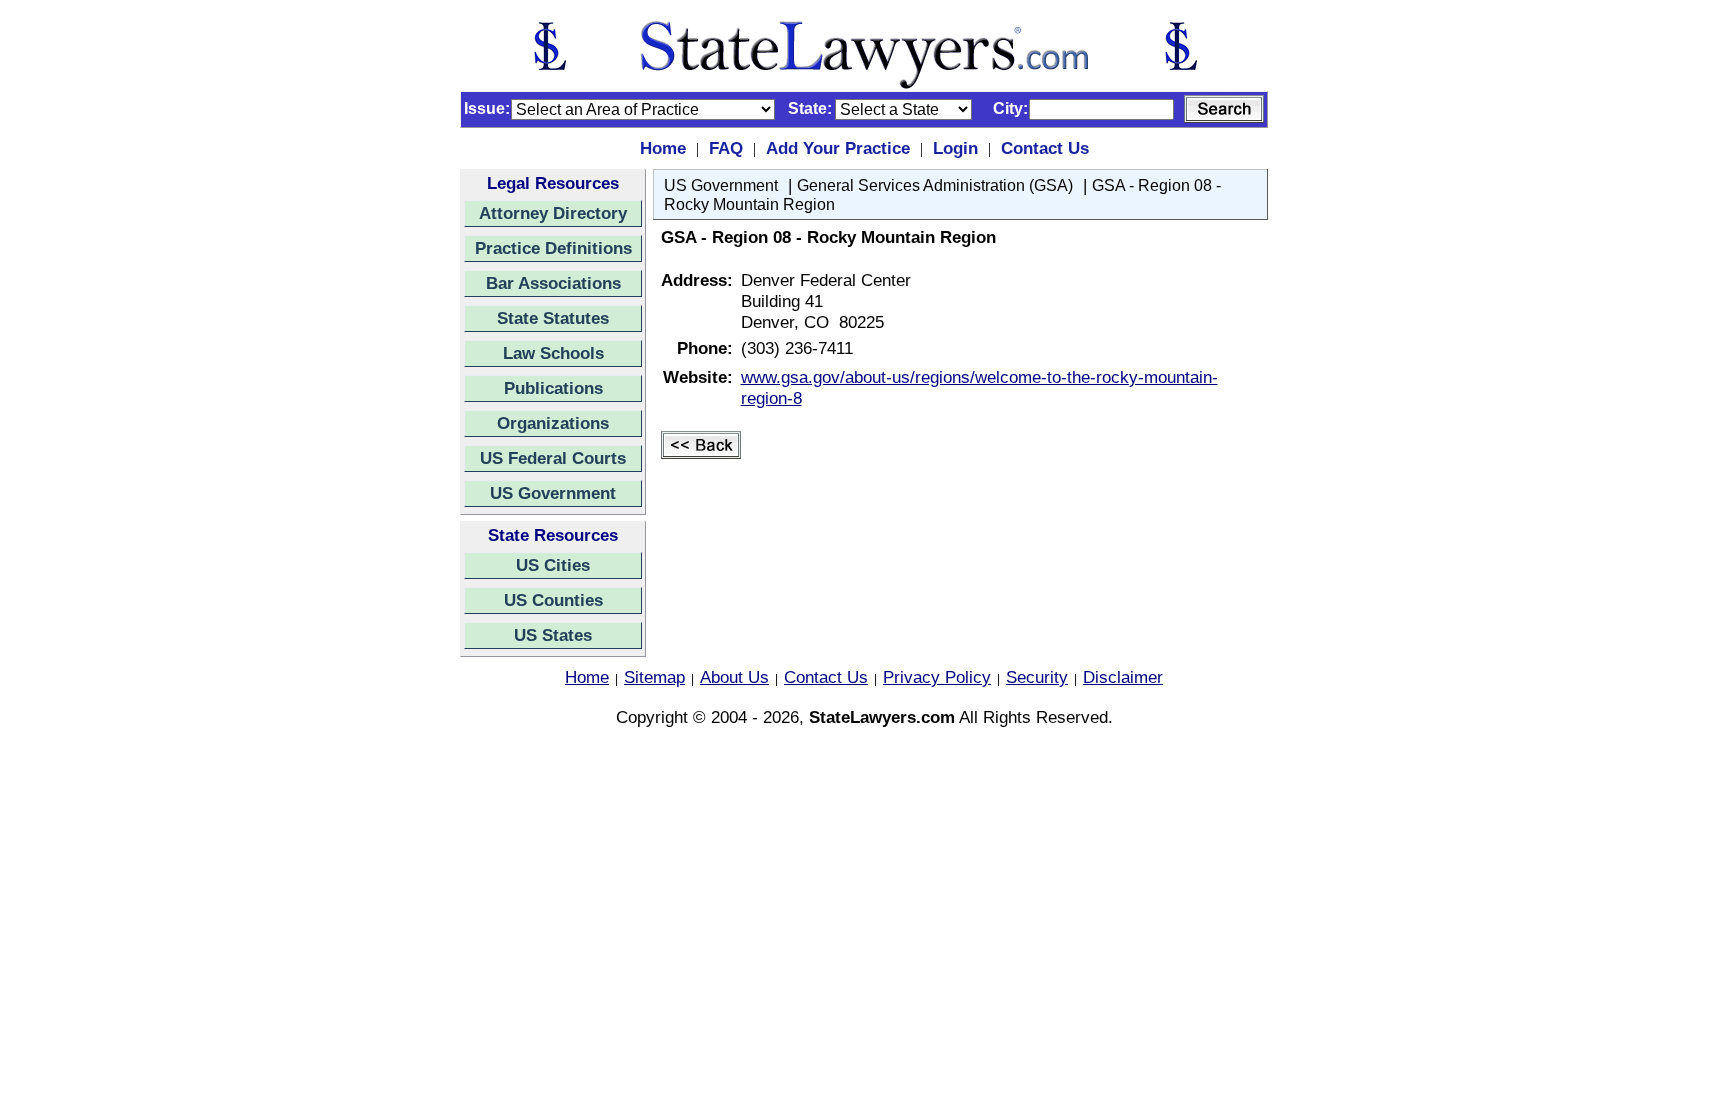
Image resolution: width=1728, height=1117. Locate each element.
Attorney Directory (553, 213)
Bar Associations (553, 283)
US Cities (553, 565)
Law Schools (553, 353)
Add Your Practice (838, 148)
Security (1037, 677)
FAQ (726, 148)
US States (553, 635)
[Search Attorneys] (1224, 109)
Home (663, 148)
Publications (553, 388)
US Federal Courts (553, 458)
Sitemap (654, 677)
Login (955, 148)
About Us (734, 677)
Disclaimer (1123, 677)
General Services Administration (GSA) (935, 185)
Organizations (553, 423)
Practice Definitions (553, 248)
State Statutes (553, 318)
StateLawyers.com (882, 717)
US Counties (553, 600)
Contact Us (1045, 148)
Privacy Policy (937, 677)
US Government (553, 493)
